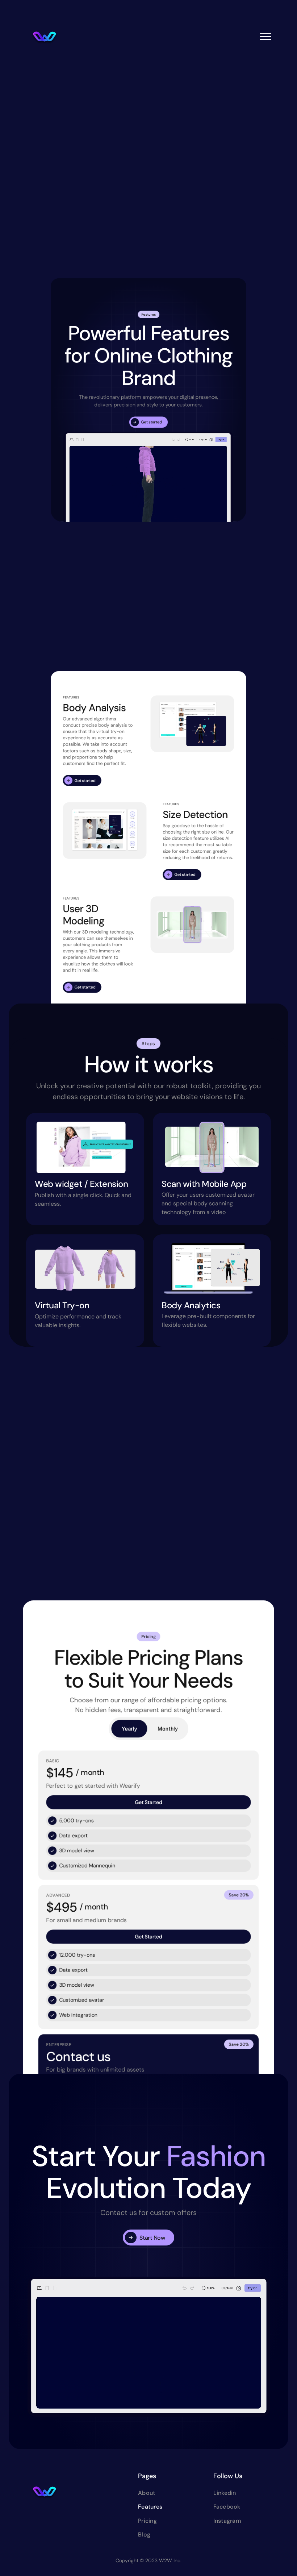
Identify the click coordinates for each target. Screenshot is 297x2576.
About (147, 2493)
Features (150, 2507)
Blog (144, 2535)
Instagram (227, 2521)
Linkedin (225, 2493)
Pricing (147, 2521)
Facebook (227, 2507)
